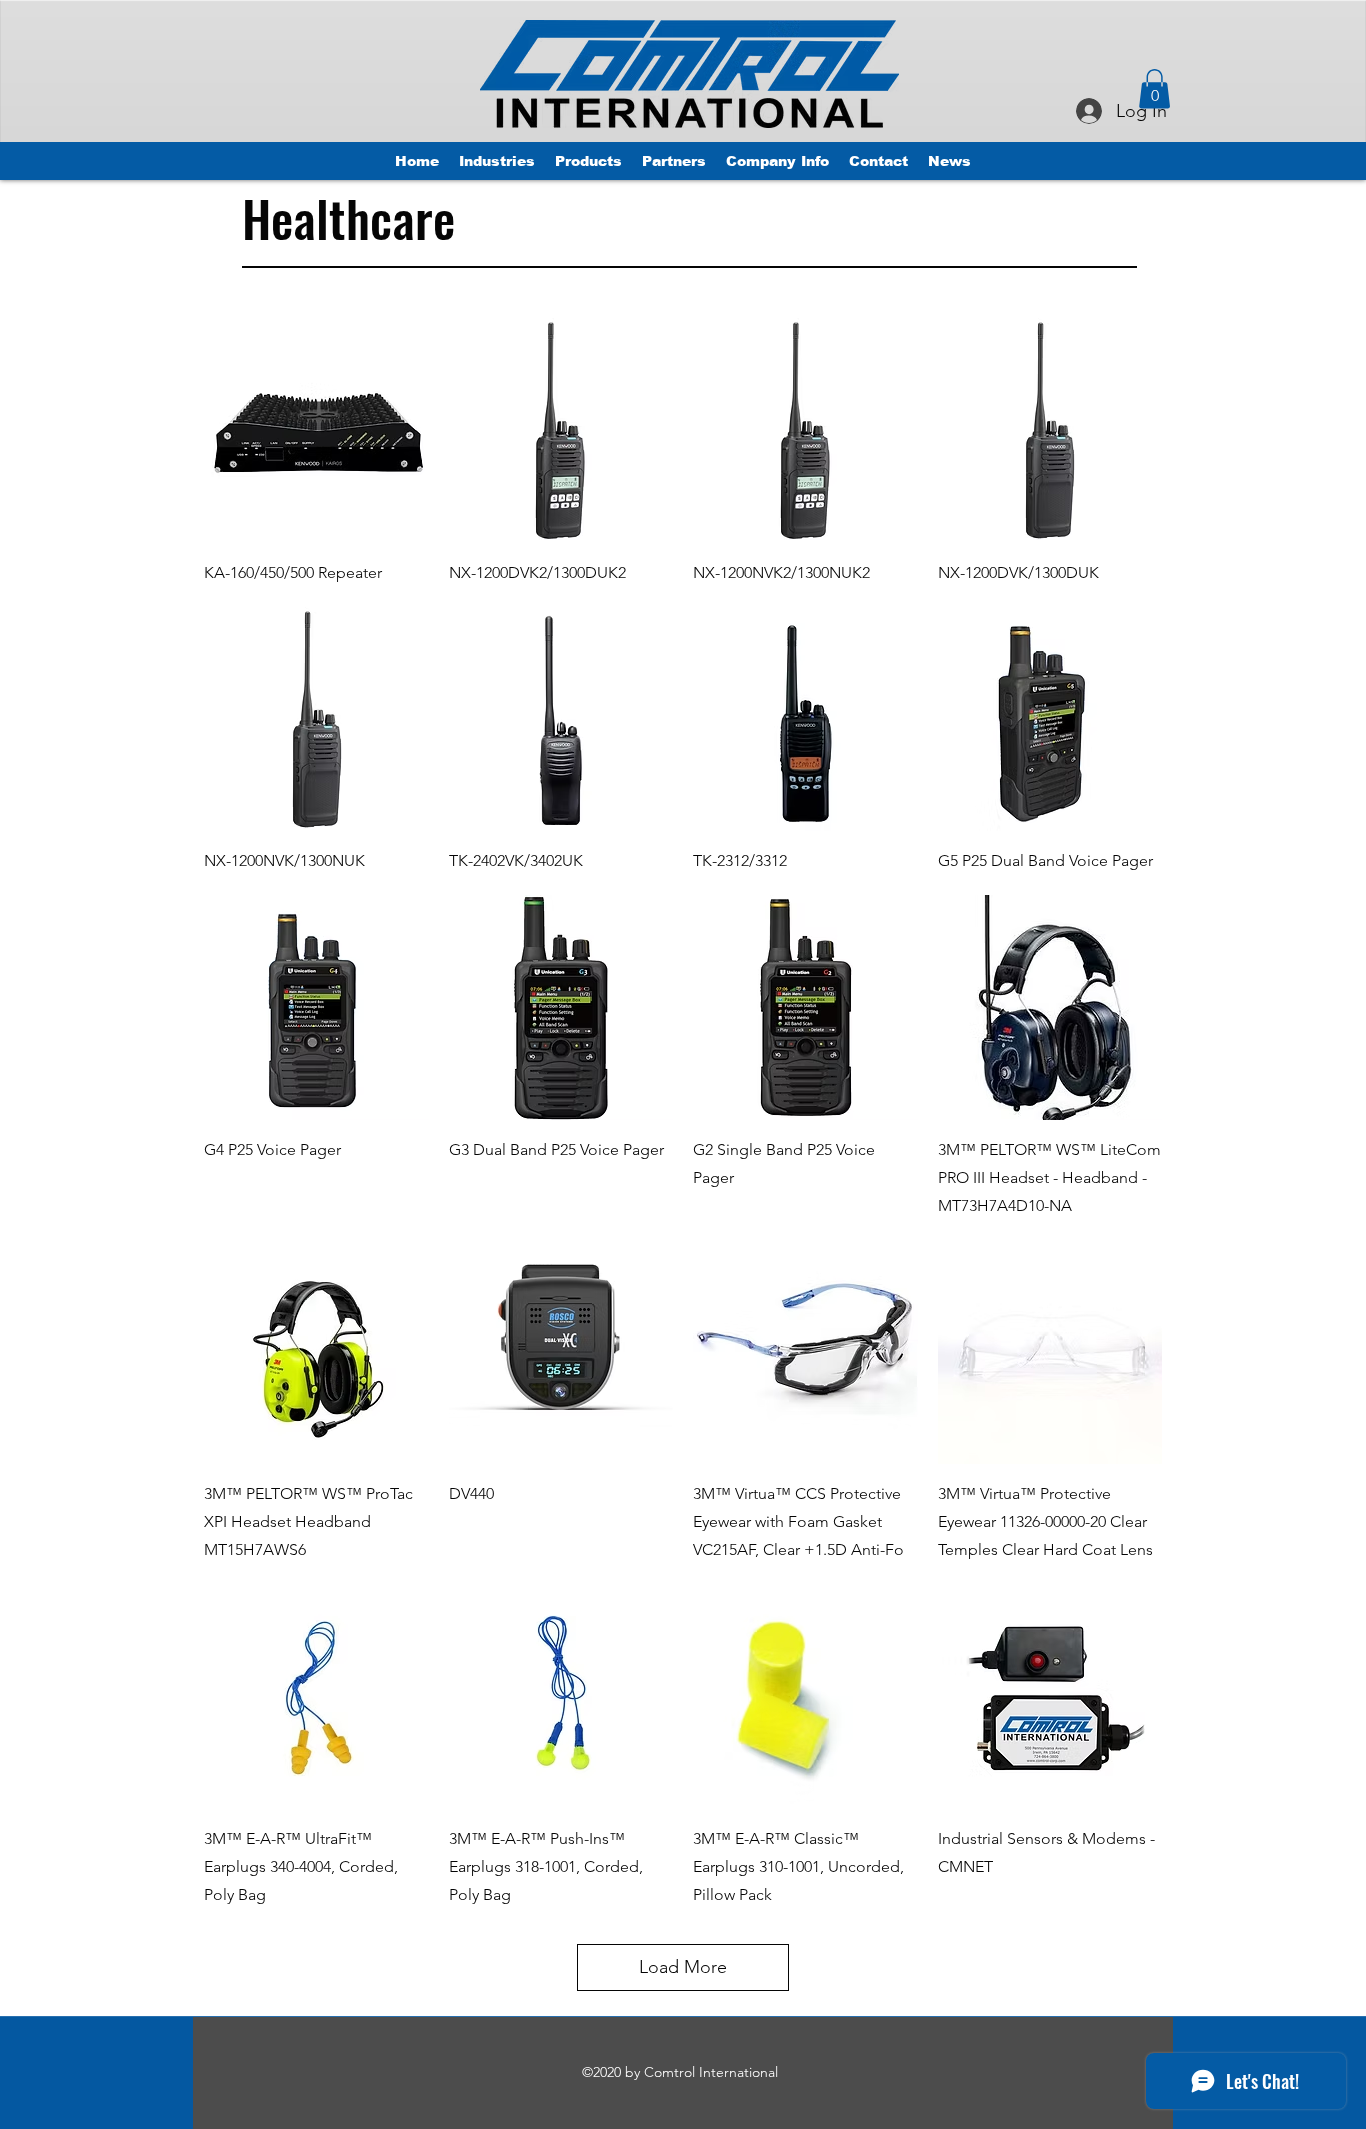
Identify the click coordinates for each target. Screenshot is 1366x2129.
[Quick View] (316, 430)
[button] (1154, 88)
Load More (683, 1967)
